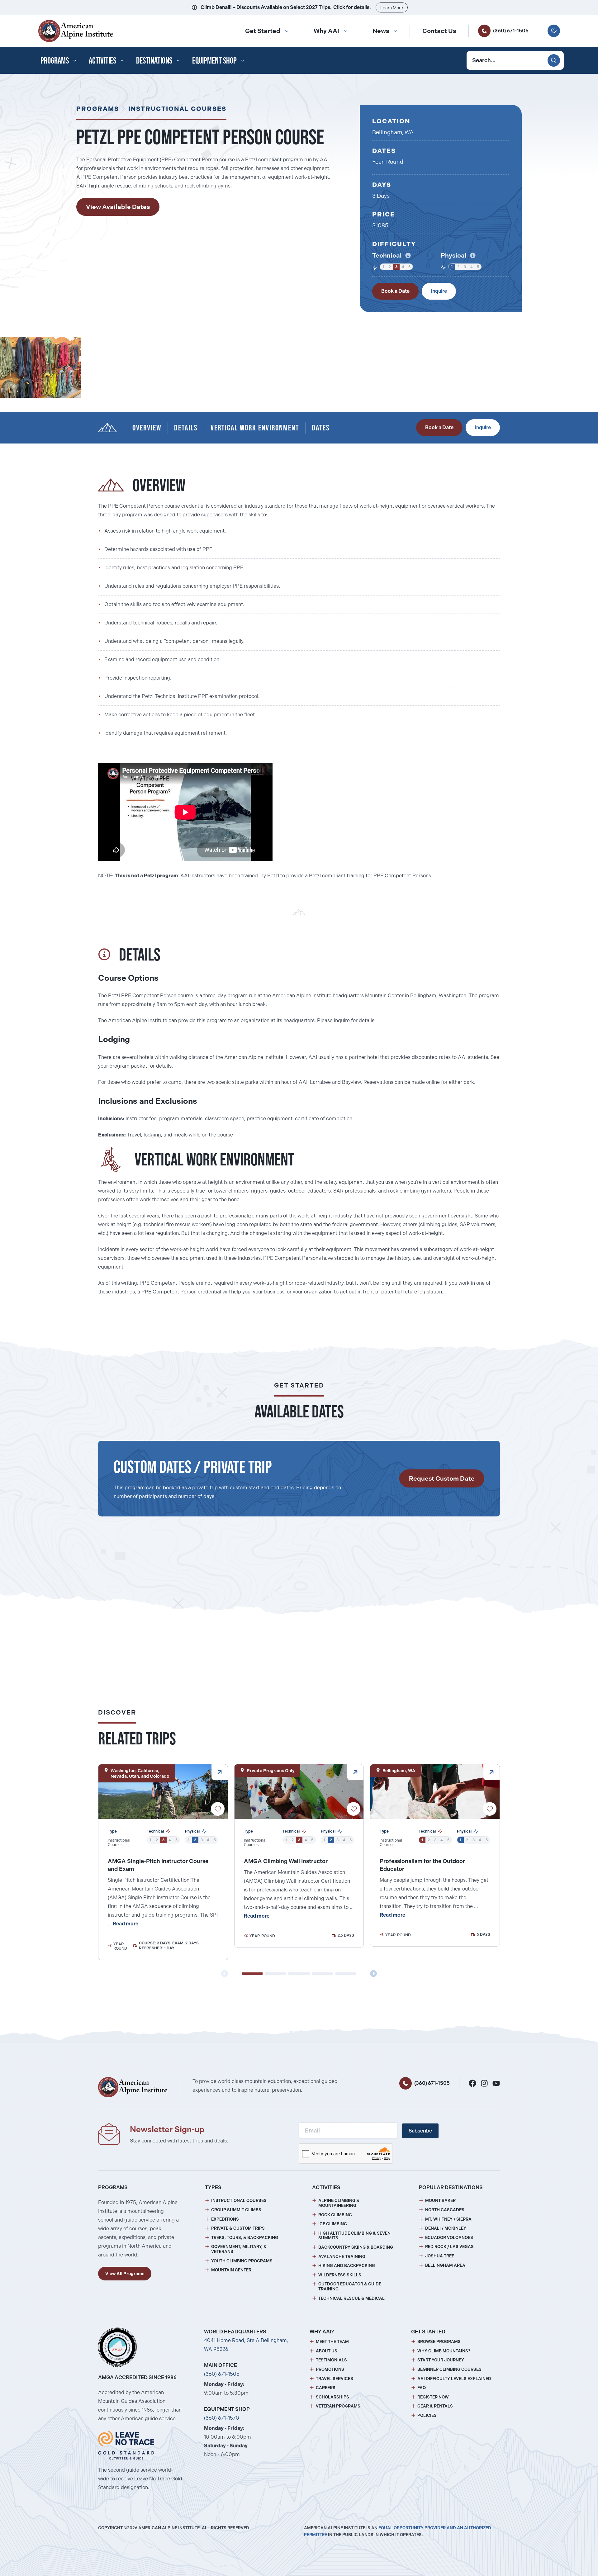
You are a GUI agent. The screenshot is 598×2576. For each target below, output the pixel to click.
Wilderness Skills (340, 2275)
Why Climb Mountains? (444, 2351)
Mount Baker (440, 2201)
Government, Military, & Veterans (239, 2249)
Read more (126, 1924)
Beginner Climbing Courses (449, 2369)
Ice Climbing (333, 2224)
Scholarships (332, 2397)
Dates (321, 427)
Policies (427, 2415)
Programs (55, 60)
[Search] (554, 60)
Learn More (392, 8)
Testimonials (331, 2360)
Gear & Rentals (435, 2406)
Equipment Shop (214, 60)
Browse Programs (439, 2342)
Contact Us (439, 31)
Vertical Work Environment (255, 427)
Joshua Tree (440, 2256)
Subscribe (420, 2131)
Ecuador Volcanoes (449, 2238)
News (381, 31)
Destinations (154, 60)
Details (186, 427)
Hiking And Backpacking (347, 2266)
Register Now (433, 2397)
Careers (326, 2388)
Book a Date (395, 291)
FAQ (422, 2388)
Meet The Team (332, 2342)
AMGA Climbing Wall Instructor (286, 1861)
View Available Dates (118, 207)
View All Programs (125, 2274)
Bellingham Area (445, 2265)
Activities (102, 60)
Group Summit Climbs (236, 2210)
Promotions (330, 2369)
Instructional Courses (177, 109)
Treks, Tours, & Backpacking (245, 2238)
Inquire (439, 291)
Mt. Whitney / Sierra (448, 2219)
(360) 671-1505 (511, 31)
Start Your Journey (441, 2360)
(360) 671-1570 (222, 2418)
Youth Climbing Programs (242, 2261)
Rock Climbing (335, 2215)
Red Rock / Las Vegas (449, 2247)
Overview (147, 427)
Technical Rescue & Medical (351, 2298)
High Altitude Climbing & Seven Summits (354, 2236)
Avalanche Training (342, 2257)
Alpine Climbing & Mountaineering (339, 2203)
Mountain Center (231, 2270)
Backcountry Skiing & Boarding (356, 2247)
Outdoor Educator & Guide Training (350, 2287)
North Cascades (445, 2210)
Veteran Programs (338, 2406)
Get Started (263, 31)
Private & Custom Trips (238, 2228)
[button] (252, 1974)
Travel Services (335, 2379)
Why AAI (326, 31)
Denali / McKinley (446, 2228)
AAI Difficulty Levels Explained (454, 2379)
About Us (327, 2351)
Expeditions (225, 2219)
